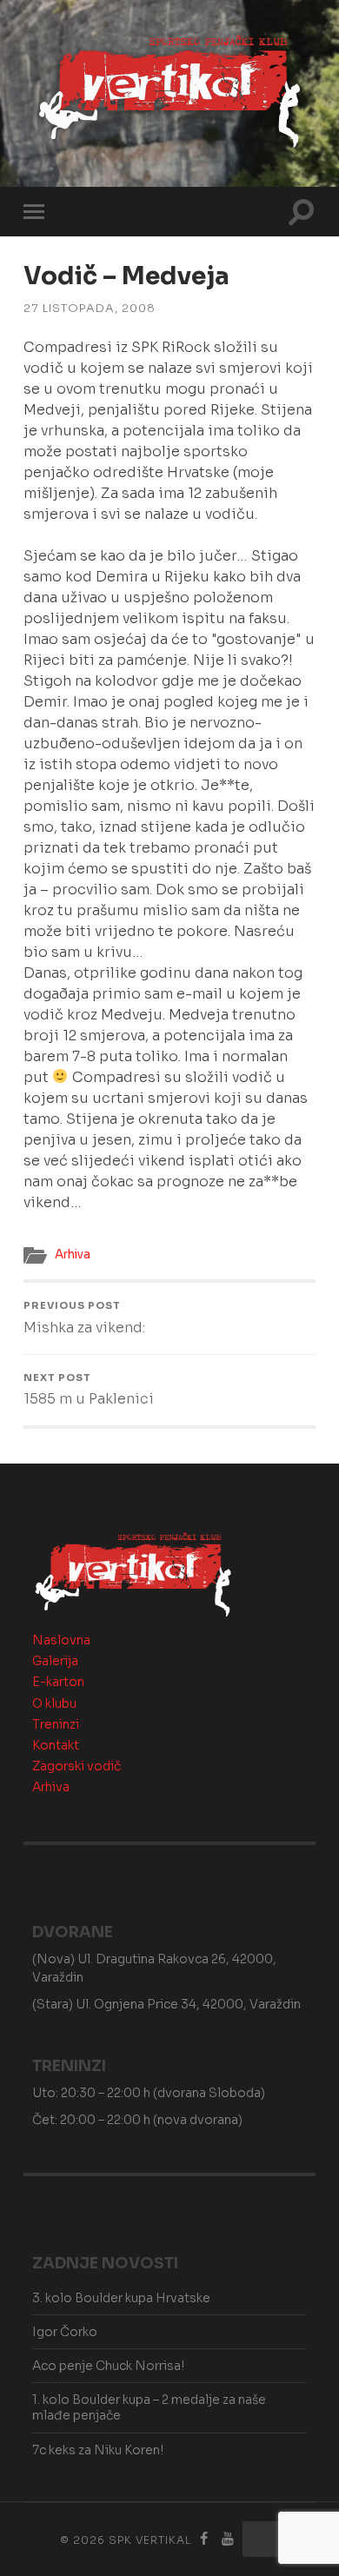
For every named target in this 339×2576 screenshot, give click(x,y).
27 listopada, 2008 (90, 309)
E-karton (58, 1682)
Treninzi (56, 1724)
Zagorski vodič (76, 1766)
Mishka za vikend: (84, 1318)
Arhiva (73, 1255)
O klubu (54, 1703)
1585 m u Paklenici (89, 1390)
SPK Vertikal (150, 2540)
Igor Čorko (65, 2332)
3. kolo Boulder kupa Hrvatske (121, 2298)
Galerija (55, 1661)
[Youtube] (228, 2539)
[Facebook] (204, 2539)
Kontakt (56, 1745)
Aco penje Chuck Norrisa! (108, 2366)
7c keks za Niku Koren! (98, 2450)
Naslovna (61, 1640)
